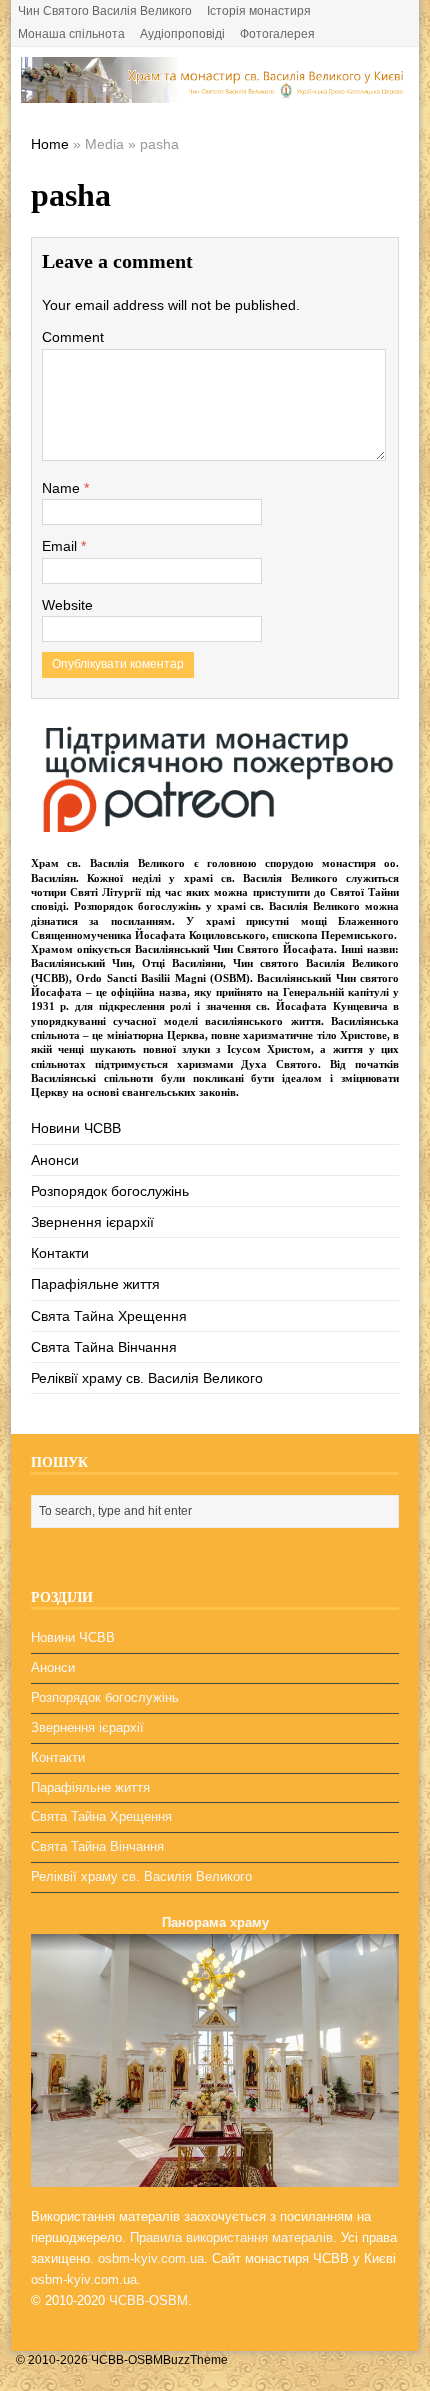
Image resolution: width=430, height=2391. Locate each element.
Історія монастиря (259, 11)
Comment (73, 337)
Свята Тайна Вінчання (104, 1347)
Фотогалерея (277, 34)
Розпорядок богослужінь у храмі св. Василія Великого (217, 906)
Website (67, 605)
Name (63, 488)
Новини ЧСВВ (76, 1128)
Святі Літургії (105, 892)
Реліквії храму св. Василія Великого (147, 1378)
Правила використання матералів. (233, 2237)
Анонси (55, 1160)
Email (61, 546)
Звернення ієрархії (92, 1222)
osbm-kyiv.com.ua (151, 2258)
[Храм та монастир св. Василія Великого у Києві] (215, 92)
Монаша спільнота (71, 34)
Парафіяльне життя (95, 1284)
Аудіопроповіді (182, 34)
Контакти (60, 1253)
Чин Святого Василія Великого (105, 11)
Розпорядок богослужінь (110, 1191)
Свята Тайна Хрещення (109, 1316)
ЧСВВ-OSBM (148, 2300)
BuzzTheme (195, 2360)
